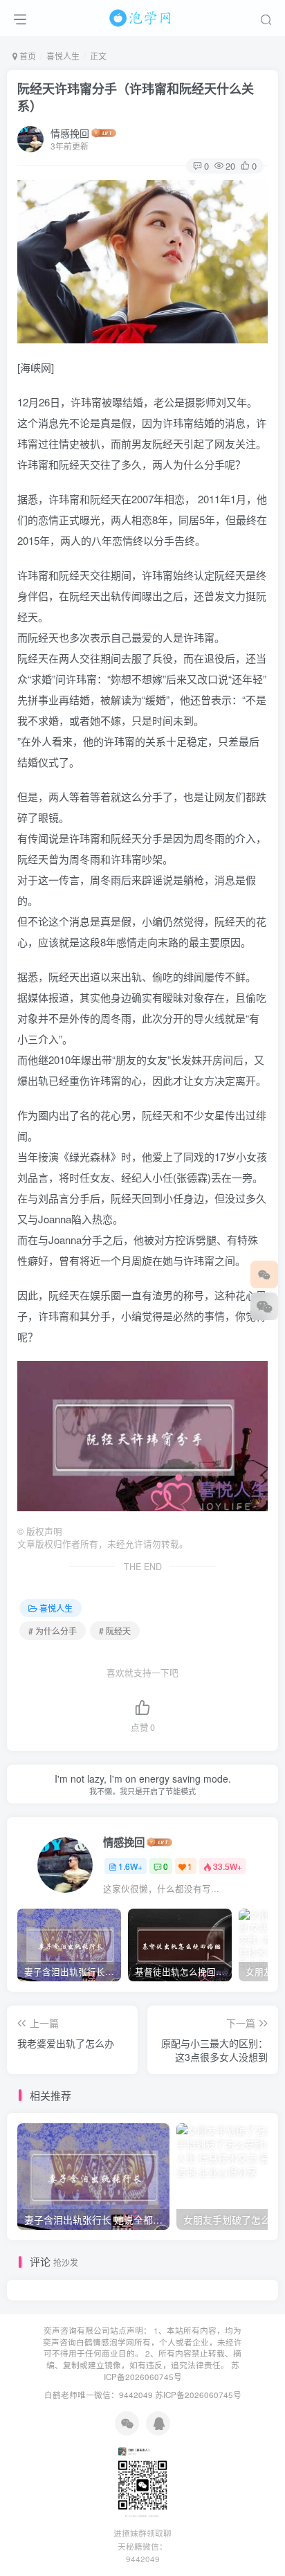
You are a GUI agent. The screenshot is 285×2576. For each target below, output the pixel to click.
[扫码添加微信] (264, 1306)
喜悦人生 (63, 56)
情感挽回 (70, 133)
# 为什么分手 (53, 1631)
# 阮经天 (115, 1631)
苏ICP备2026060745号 (172, 2371)
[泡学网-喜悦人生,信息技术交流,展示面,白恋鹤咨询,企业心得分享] (142, 16)
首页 (27, 56)
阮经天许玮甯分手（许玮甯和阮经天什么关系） (136, 97)
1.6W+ (130, 1866)
